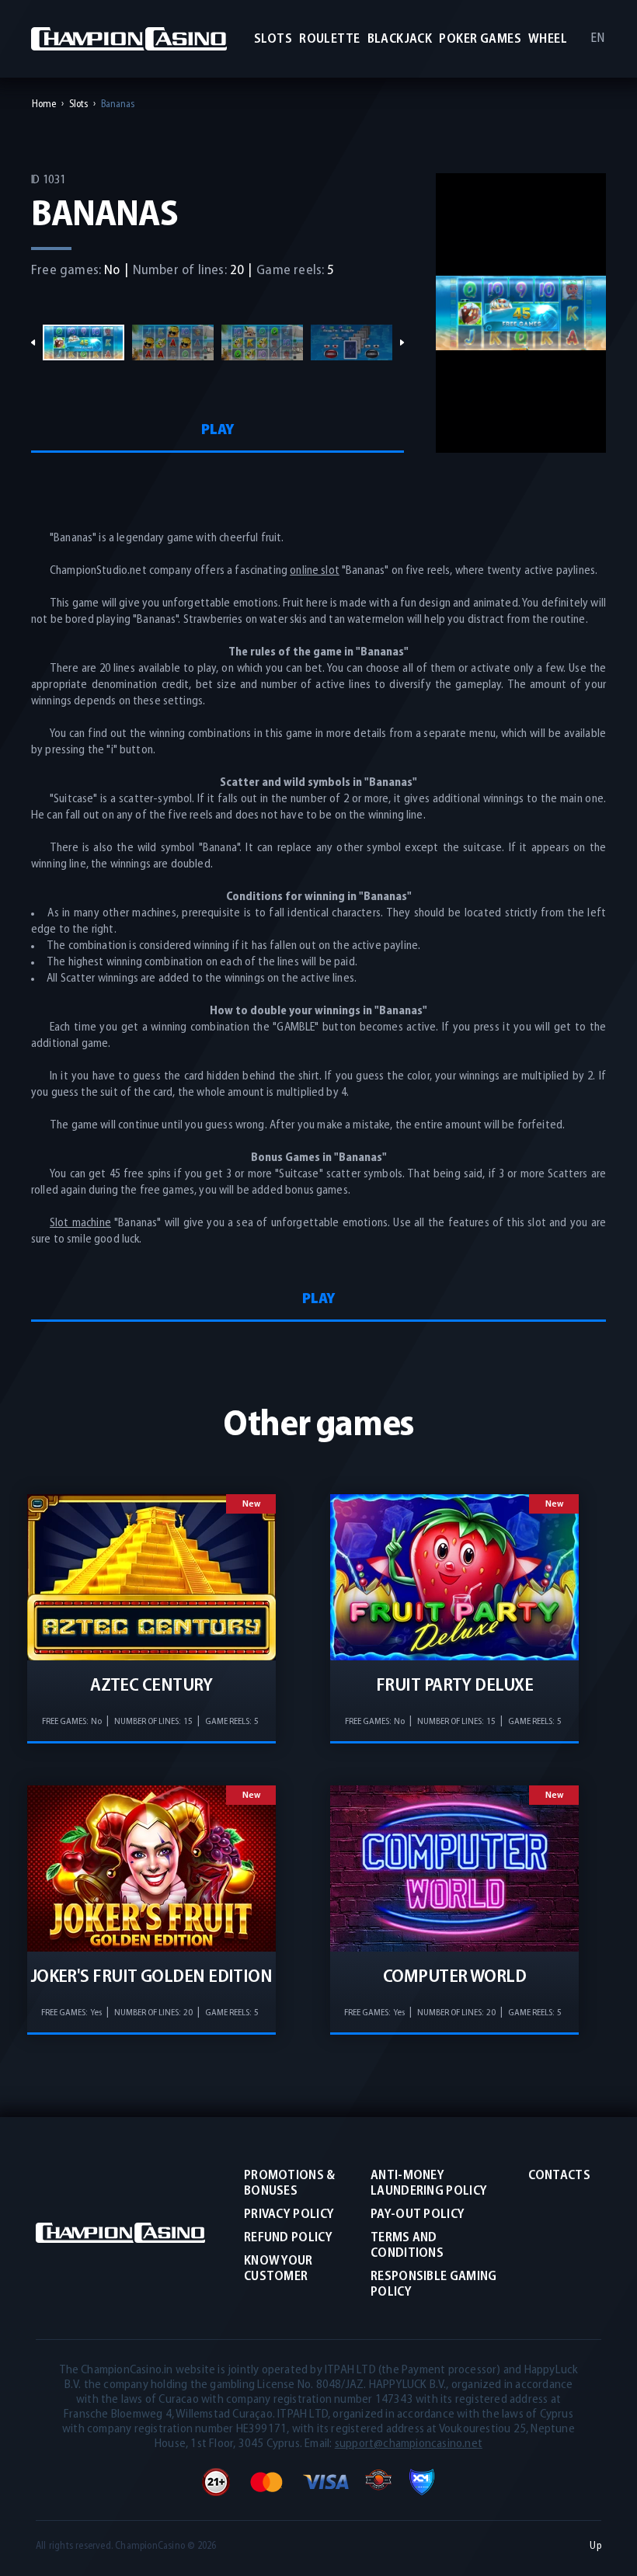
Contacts (559, 2176)
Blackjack (400, 39)
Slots (273, 39)
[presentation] (33, 343)
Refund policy (288, 2238)
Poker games (480, 39)
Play (218, 430)
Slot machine (80, 1224)
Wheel (548, 39)
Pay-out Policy (418, 2214)
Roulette (329, 39)
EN (597, 38)
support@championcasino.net (409, 2444)
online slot (315, 571)
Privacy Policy (289, 2214)
